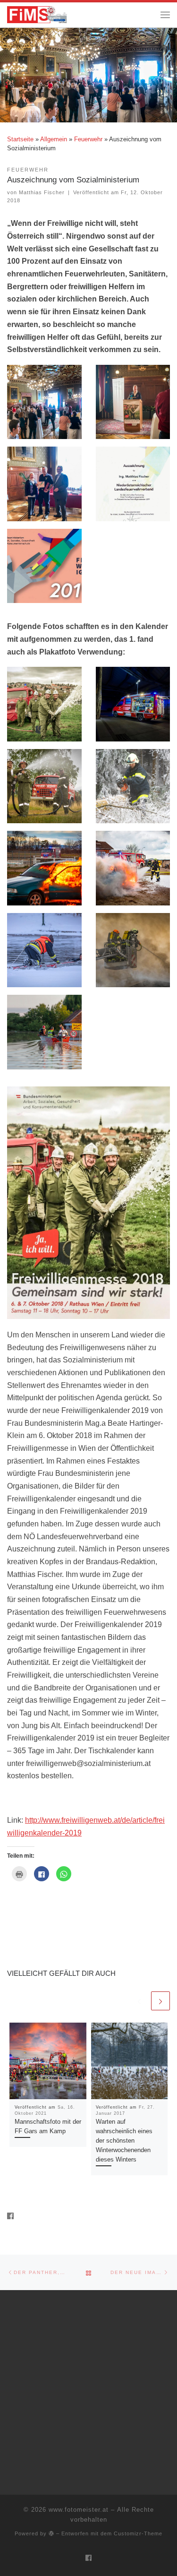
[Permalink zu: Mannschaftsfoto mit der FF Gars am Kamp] (48, 2061)
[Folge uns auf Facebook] (10, 2216)
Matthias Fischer (42, 192)
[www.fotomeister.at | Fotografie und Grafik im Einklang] (37, 14)
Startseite (20, 139)
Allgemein (54, 139)
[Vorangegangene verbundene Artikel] (139, 2001)
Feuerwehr (88, 139)
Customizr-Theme (138, 2533)
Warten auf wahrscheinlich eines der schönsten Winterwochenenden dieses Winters (124, 2141)
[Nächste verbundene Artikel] (160, 2001)
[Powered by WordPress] (51, 2533)
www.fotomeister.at (79, 2510)
